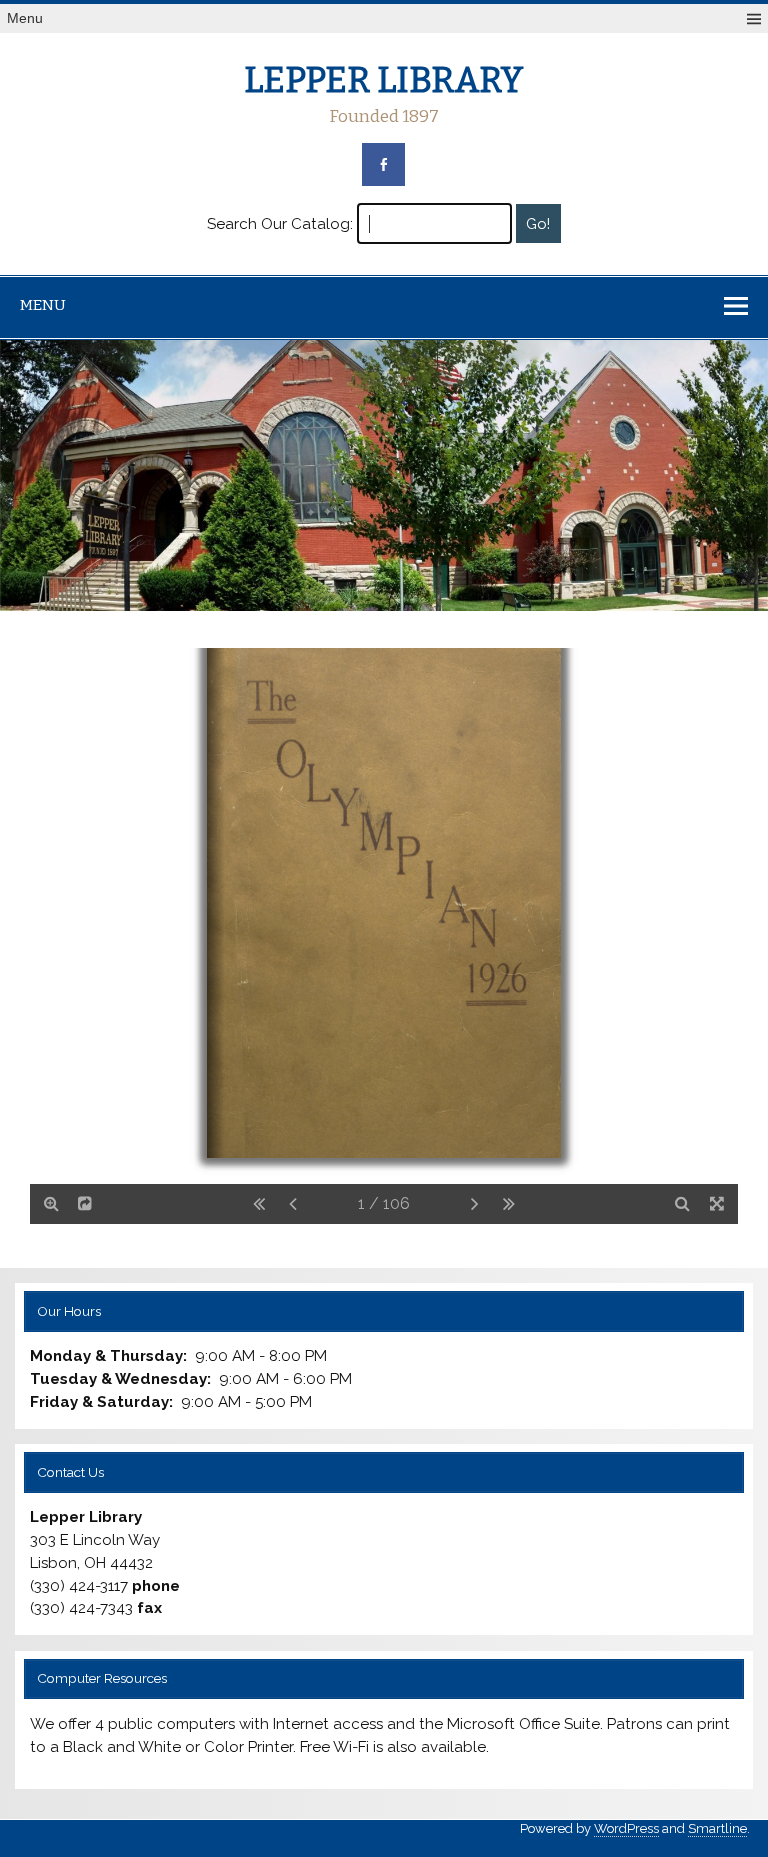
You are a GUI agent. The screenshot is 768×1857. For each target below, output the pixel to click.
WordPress (626, 1828)
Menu (25, 18)
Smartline (717, 1828)
